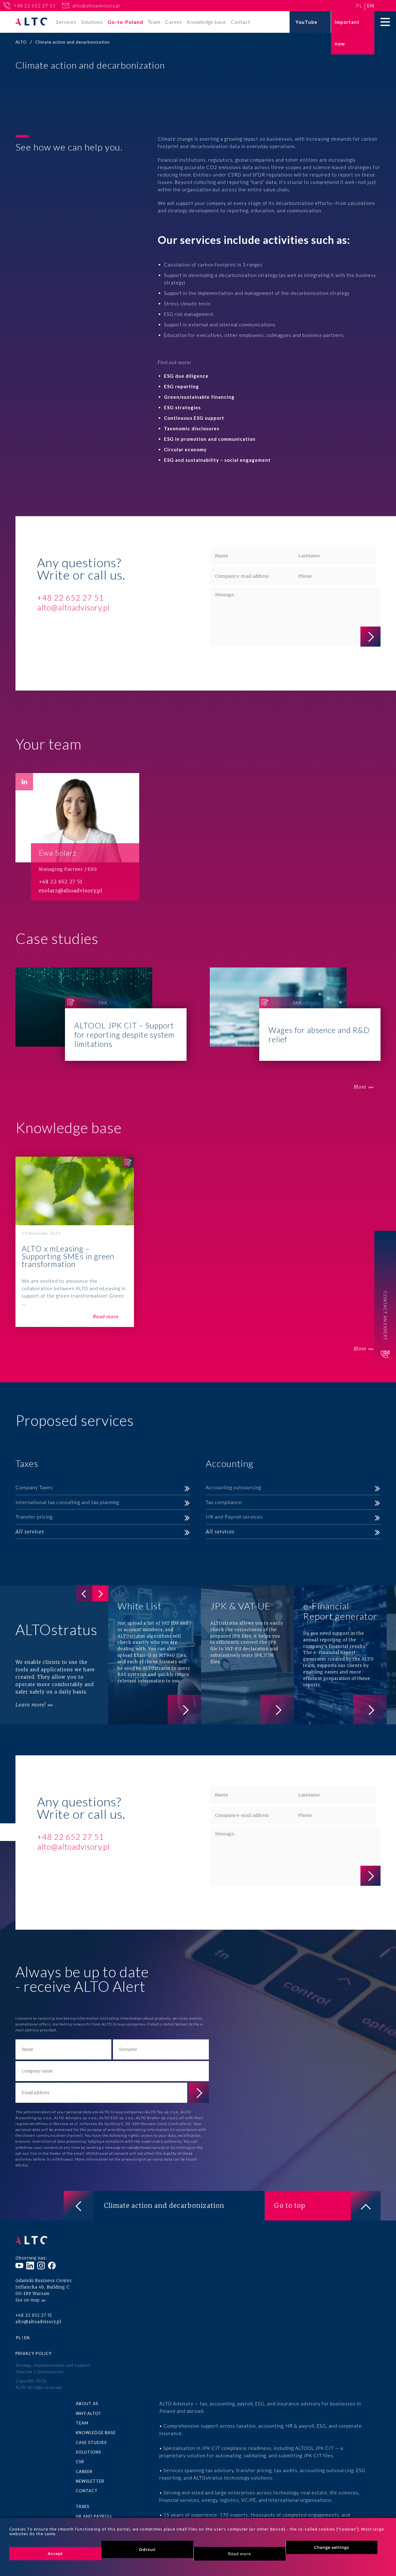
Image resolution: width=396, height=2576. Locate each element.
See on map (28, 2300)
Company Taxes (34, 1487)
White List (155, 1655)
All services (30, 1532)
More (360, 1087)
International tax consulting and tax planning (67, 1502)
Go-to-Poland (125, 22)
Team (154, 22)
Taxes (83, 2506)
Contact (241, 22)
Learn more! (31, 1705)
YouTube (306, 22)
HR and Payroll (94, 2516)
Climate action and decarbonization (164, 2206)
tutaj (24, 2165)
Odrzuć (147, 2549)
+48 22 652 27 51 (35, 6)
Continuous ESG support (194, 418)
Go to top (290, 2206)
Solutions (92, 22)
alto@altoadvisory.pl (96, 6)
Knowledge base (207, 22)
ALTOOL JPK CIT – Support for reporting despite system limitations (101, 1014)
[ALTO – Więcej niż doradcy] (31, 22)
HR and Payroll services (234, 1517)
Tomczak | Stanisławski (39, 2372)
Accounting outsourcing (233, 1487)
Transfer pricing (34, 1517)
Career (174, 22)
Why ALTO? (88, 2413)
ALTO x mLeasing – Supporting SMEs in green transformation (75, 1242)
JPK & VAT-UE (247, 1655)
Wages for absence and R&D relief (295, 1014)
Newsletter (90, 2481)
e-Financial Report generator (340, 1655)
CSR (80, 2462)
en (371, 5)
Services (66, 22)
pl (359, 5)
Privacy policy (34, 2353)
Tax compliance (224, 1502)
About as (87, 2404)
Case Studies (91, 2442)
